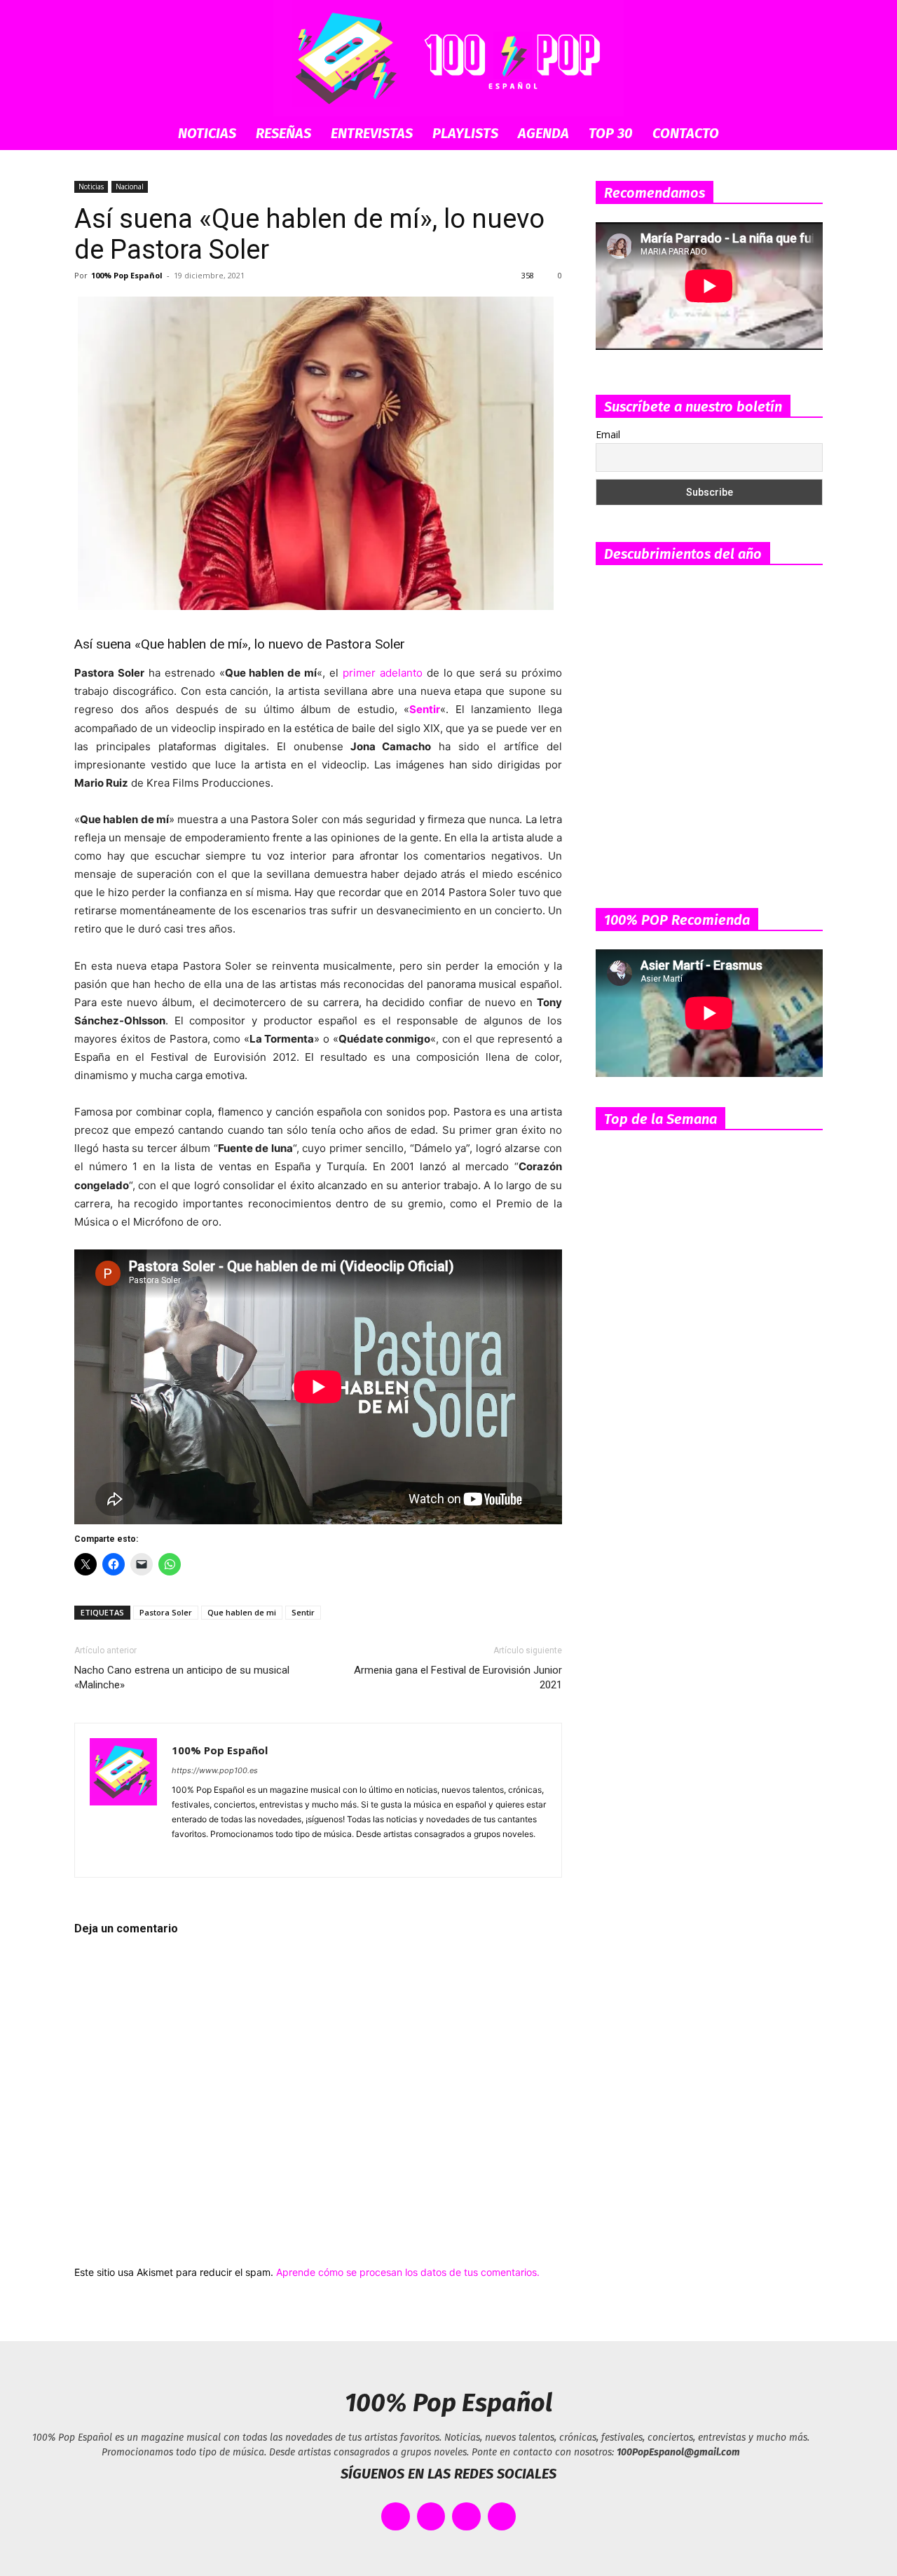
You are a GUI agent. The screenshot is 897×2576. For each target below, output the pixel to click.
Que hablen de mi (242, 1612)
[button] (806, 134)
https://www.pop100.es (215, 1770)
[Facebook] (183, 1857)
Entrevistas (372, 133)
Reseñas (283, 133)
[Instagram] (208, 1857)
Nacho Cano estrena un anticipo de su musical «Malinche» (182, 1677)
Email (608, 434)
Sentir (303, 1612)
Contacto (686, 133)
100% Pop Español (127, 275)
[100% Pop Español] (448, 58)
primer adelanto (383, 673)
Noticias (207, 133)
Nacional (130, 187)
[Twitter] (284, 1857)
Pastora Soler (166, 1612)
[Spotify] (234, 1857)
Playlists (465, 133)
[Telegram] (259, 1857)
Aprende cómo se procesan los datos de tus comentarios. (408, 2272)
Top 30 (611, 133)
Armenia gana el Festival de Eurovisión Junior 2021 (458, 1677)
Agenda (543, 133)
